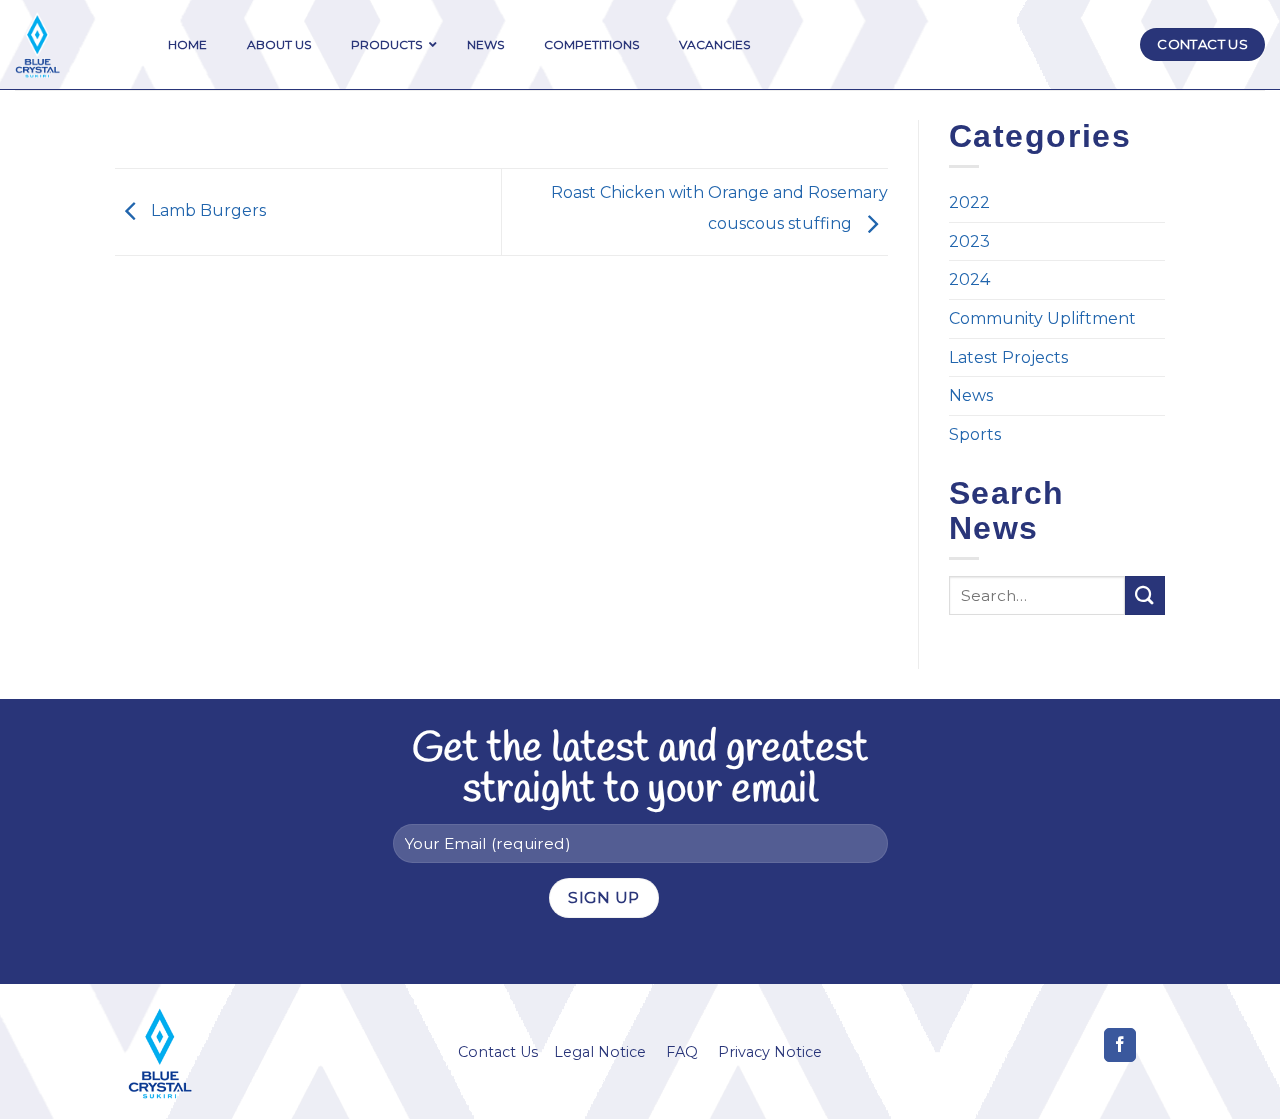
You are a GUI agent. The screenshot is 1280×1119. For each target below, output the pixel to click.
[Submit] (1145, 595)
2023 (969, 241)
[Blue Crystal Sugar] (66, 45)
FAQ (682, 1052)
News (971, 395)
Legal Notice (600, 1052)
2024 (969, 279)
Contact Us (498, 1052)
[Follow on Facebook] (1120, 1045)
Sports (975, 434)
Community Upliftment (1042, 318)
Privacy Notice (770, 1052)
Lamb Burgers (206, 210)
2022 (969, 202)
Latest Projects (1008, 357)
